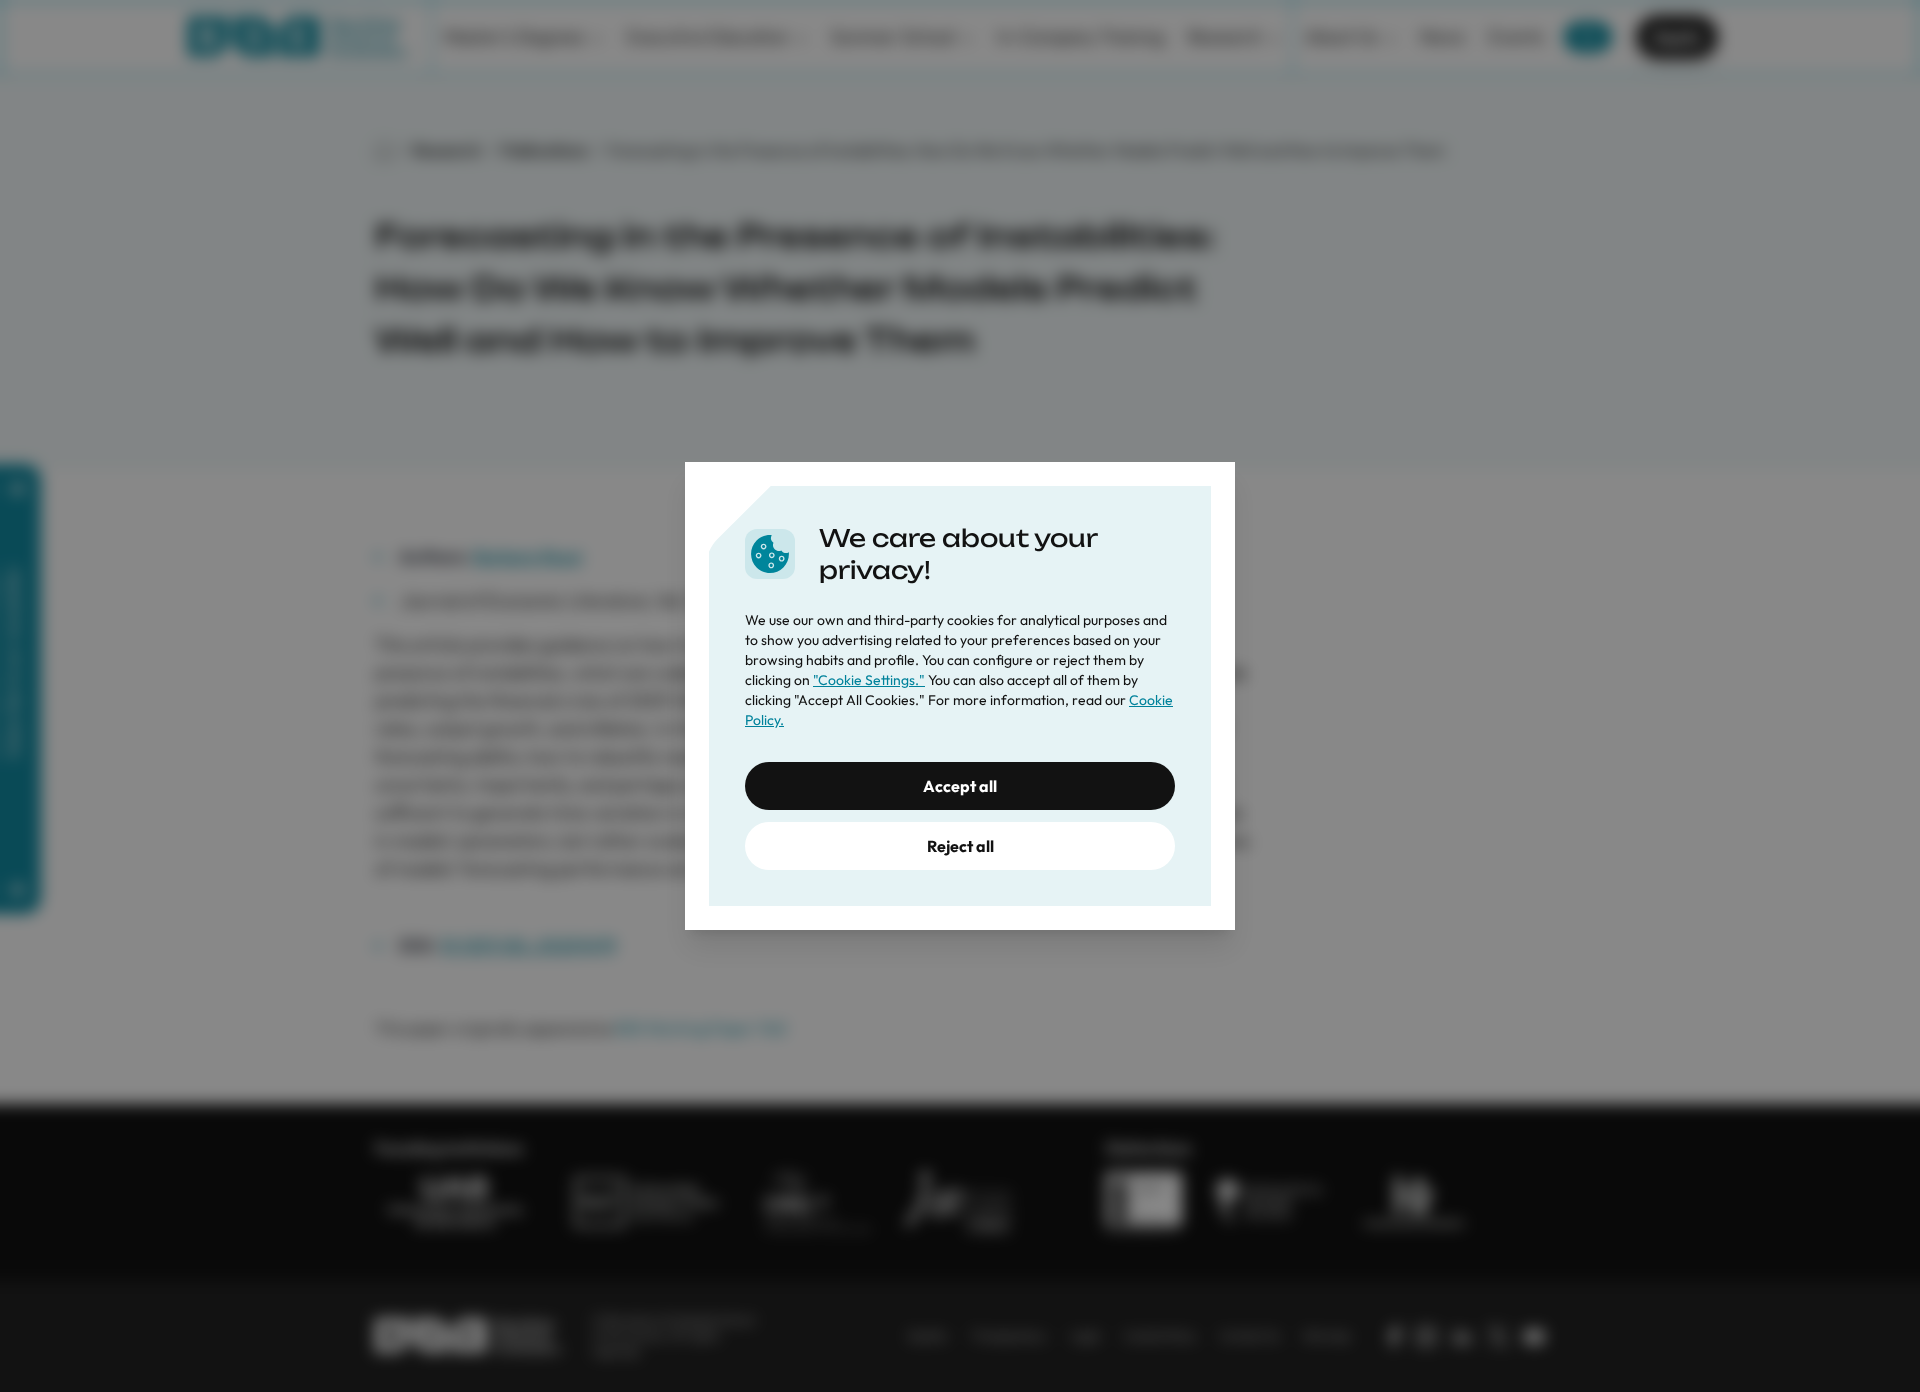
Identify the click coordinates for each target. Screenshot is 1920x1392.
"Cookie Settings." (869, 680)
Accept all (960, 786)
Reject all (960, 846)
